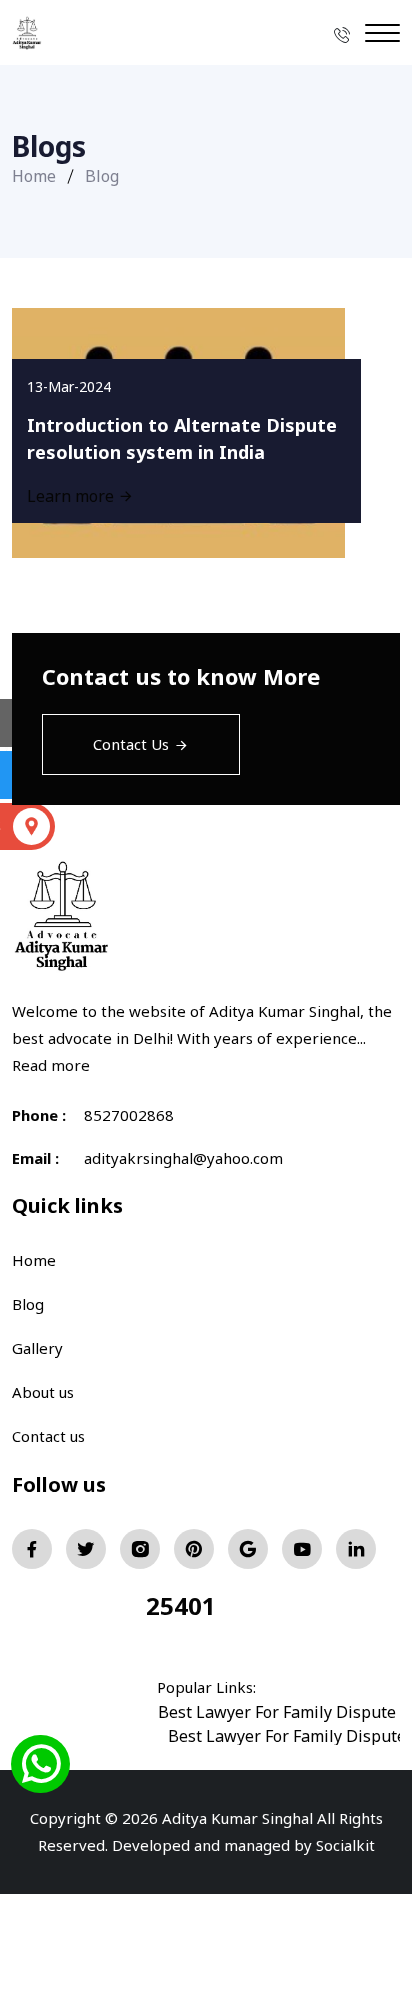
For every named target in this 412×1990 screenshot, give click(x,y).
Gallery (37, 1348)
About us (43, 1392)
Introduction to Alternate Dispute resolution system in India (182, 438)
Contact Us (131, 744)
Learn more (72, 496)
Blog (28, 1304)
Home (34, 176)
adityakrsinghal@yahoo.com (183, 1158)
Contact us (48, 1436)
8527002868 (129, 1115)
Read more (51, 1065)
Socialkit (345, 1845)
